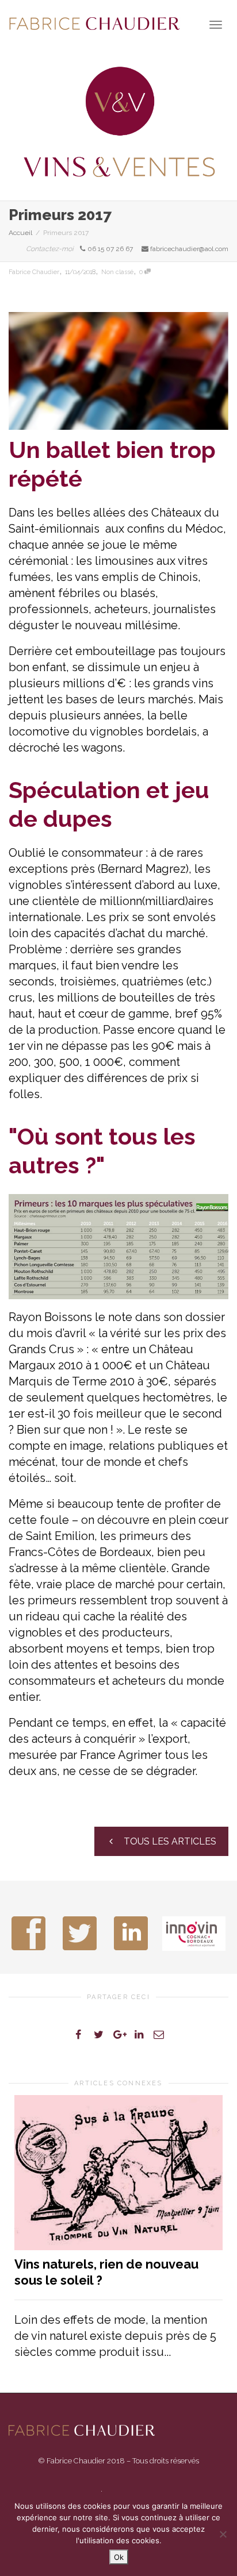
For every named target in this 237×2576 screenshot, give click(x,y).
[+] (118, 2173)
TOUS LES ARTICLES (169, 1841)
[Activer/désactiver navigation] (216, 25)
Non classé (117, 272)
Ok (119, 2557)
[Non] (223, 2534)
